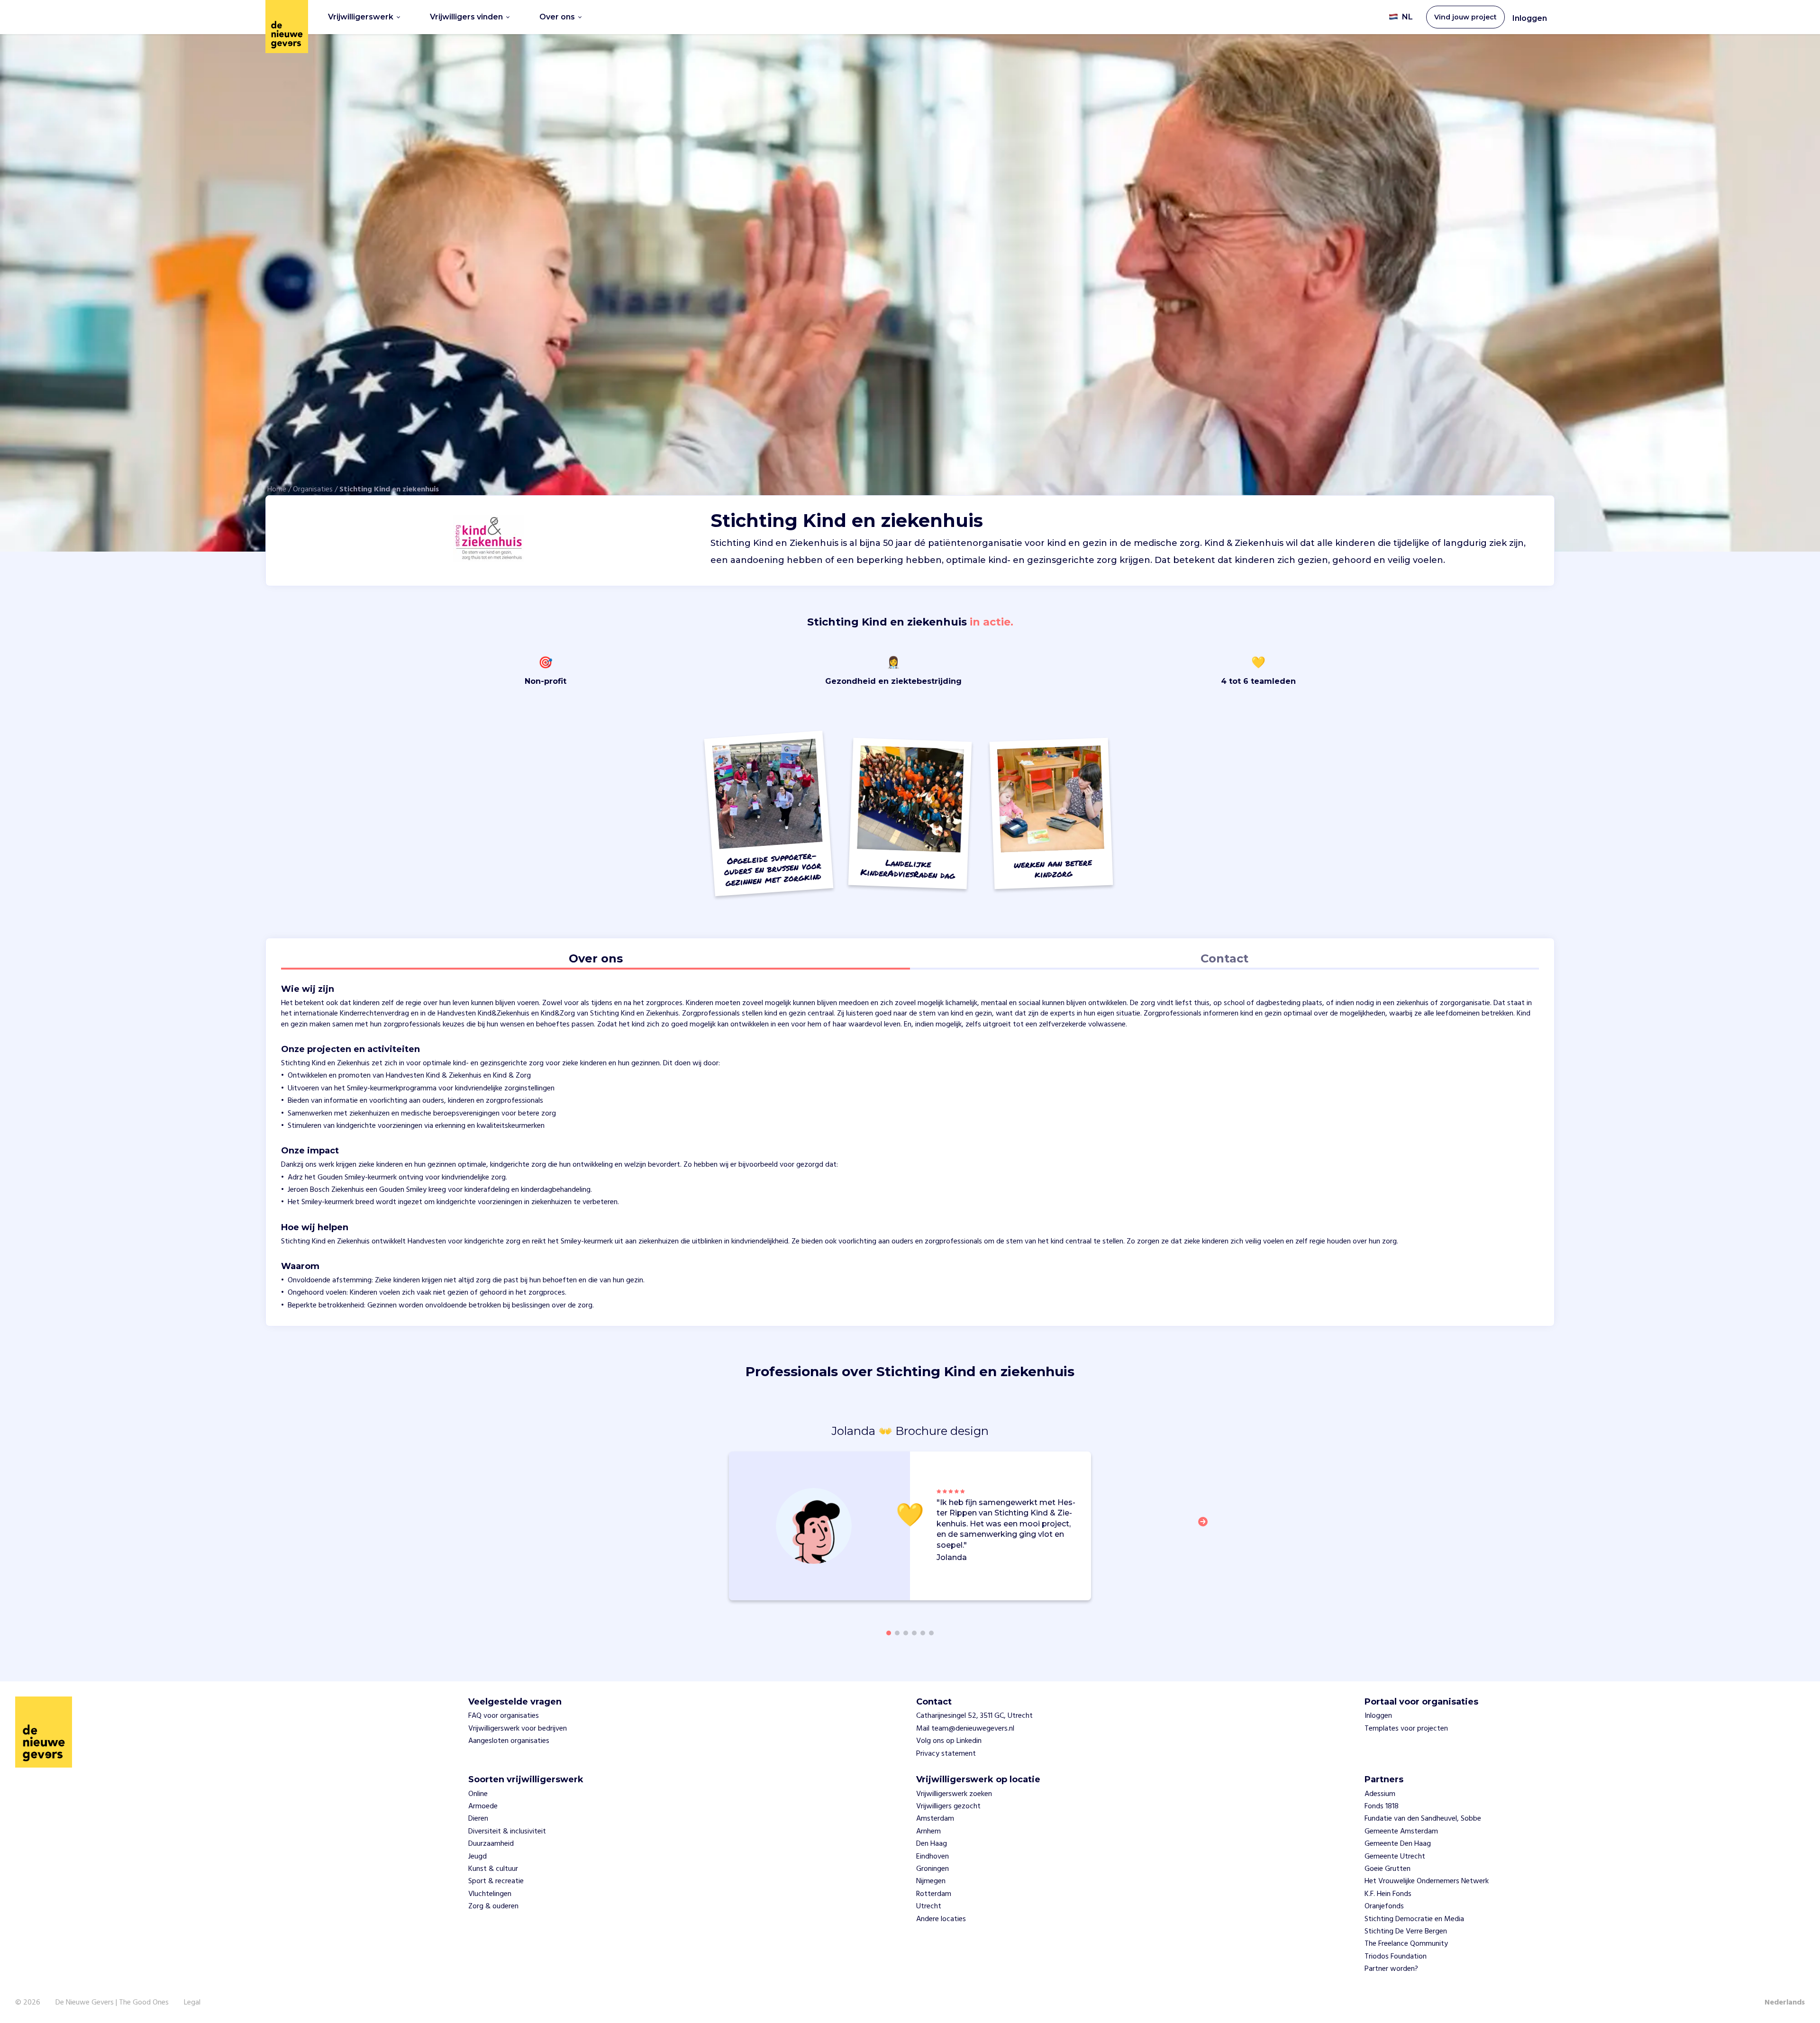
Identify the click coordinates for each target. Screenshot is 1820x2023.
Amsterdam (935, 1819)
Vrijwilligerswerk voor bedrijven (518, 1729)
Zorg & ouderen (493, 1906)
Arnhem (928, 1832)
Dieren (478, 1819)
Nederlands (1785, 2003)
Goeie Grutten (1388, 1869)
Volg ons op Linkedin (949, 1741)
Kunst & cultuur (493, 1869)
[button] (1206, 1527)
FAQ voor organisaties (504, 1716)
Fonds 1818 (1382, 1806)
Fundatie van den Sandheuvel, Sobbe (1423, 1819)
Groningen (933, 1869)
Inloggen (1530, 18)
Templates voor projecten (1406, 1729)
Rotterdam (934, 1894)
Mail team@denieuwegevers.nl (965, 1729)
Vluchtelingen (490, 1894)
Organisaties (313, 490)
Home (277, 490)
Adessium (1380, 1794)
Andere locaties (941, 1919)
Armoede (483, 1806)
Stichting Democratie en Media (1414, 1919)
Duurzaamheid (491, 1844)
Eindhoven (933, 1857)
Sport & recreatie (496, 1881)
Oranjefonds (1384, 1906)
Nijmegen (931, 1881)
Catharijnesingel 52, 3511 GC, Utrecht (974, 1716)
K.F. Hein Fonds (1388, 1894)
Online (478, 1794)
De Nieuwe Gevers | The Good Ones (112, 2003)
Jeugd (478, 1857)
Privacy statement (946, 1754)
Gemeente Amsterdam (1401, 1832)
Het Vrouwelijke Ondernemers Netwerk (1427, 1881)
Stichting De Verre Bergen (1406, 1932)
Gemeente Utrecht (1395, 1857)
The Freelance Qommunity (1406, 1944)
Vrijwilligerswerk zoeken (954, 1794)
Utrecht (929, 1906)
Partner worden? (1391, 1969)
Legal (192, 2003)
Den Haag (932, 1844)
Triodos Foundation (1396, 1957)
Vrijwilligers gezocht (948, 1806)
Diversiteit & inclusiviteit (507, 1832)
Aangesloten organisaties (509, 1741)
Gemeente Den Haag (1398, 1844)
